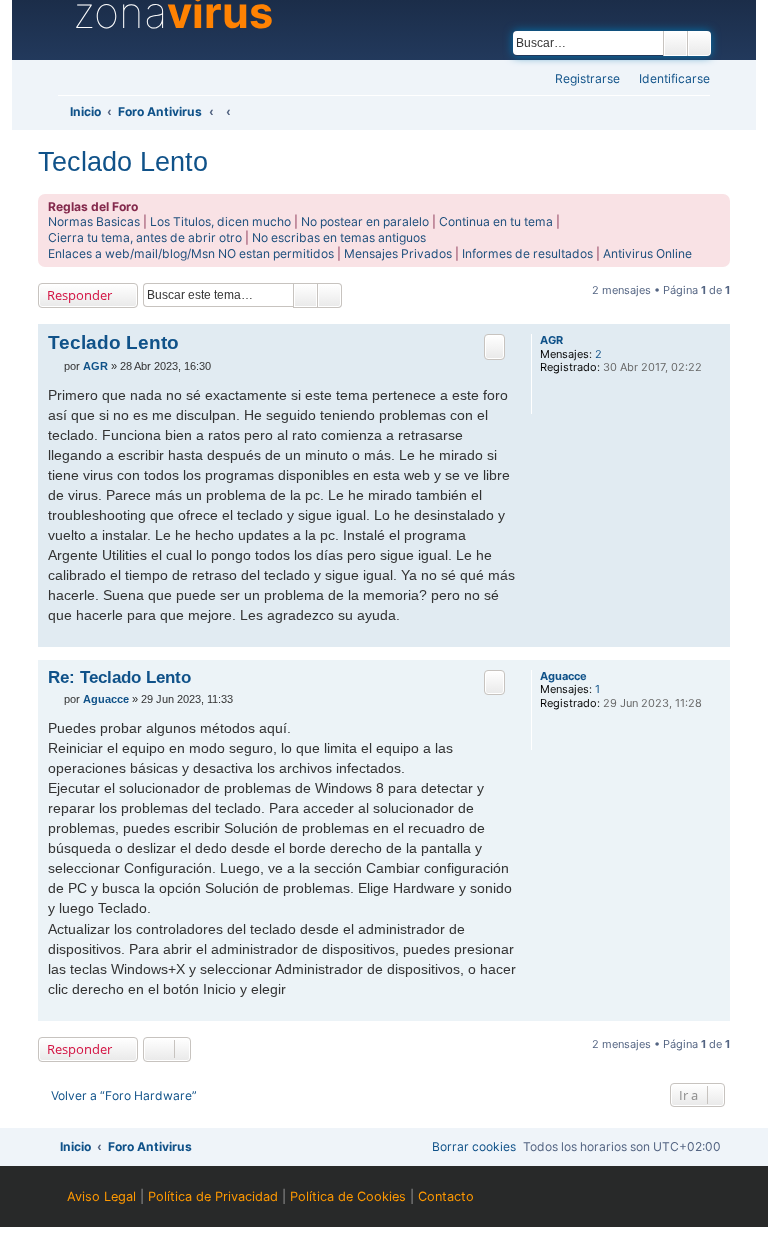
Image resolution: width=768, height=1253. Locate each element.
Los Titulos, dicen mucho (220, 221)
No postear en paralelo (365, 221)
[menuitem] (668, 79)
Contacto (446, 1196)
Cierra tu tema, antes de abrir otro (145, 237)
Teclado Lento (123, 161)
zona (173, 13)
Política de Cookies (348, 1196)
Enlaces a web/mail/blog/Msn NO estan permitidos (191, 253)
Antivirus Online (647, 253)
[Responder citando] (494, 346)
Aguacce (563, 676)
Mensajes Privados (398, 253)
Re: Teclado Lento (119, 677)
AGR (551, 340)
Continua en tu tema (496, 221)
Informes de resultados (527, 253)
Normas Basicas (94, 221)
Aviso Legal (101, 1196)
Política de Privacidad (213, 1196)
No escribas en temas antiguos (339, 237)
